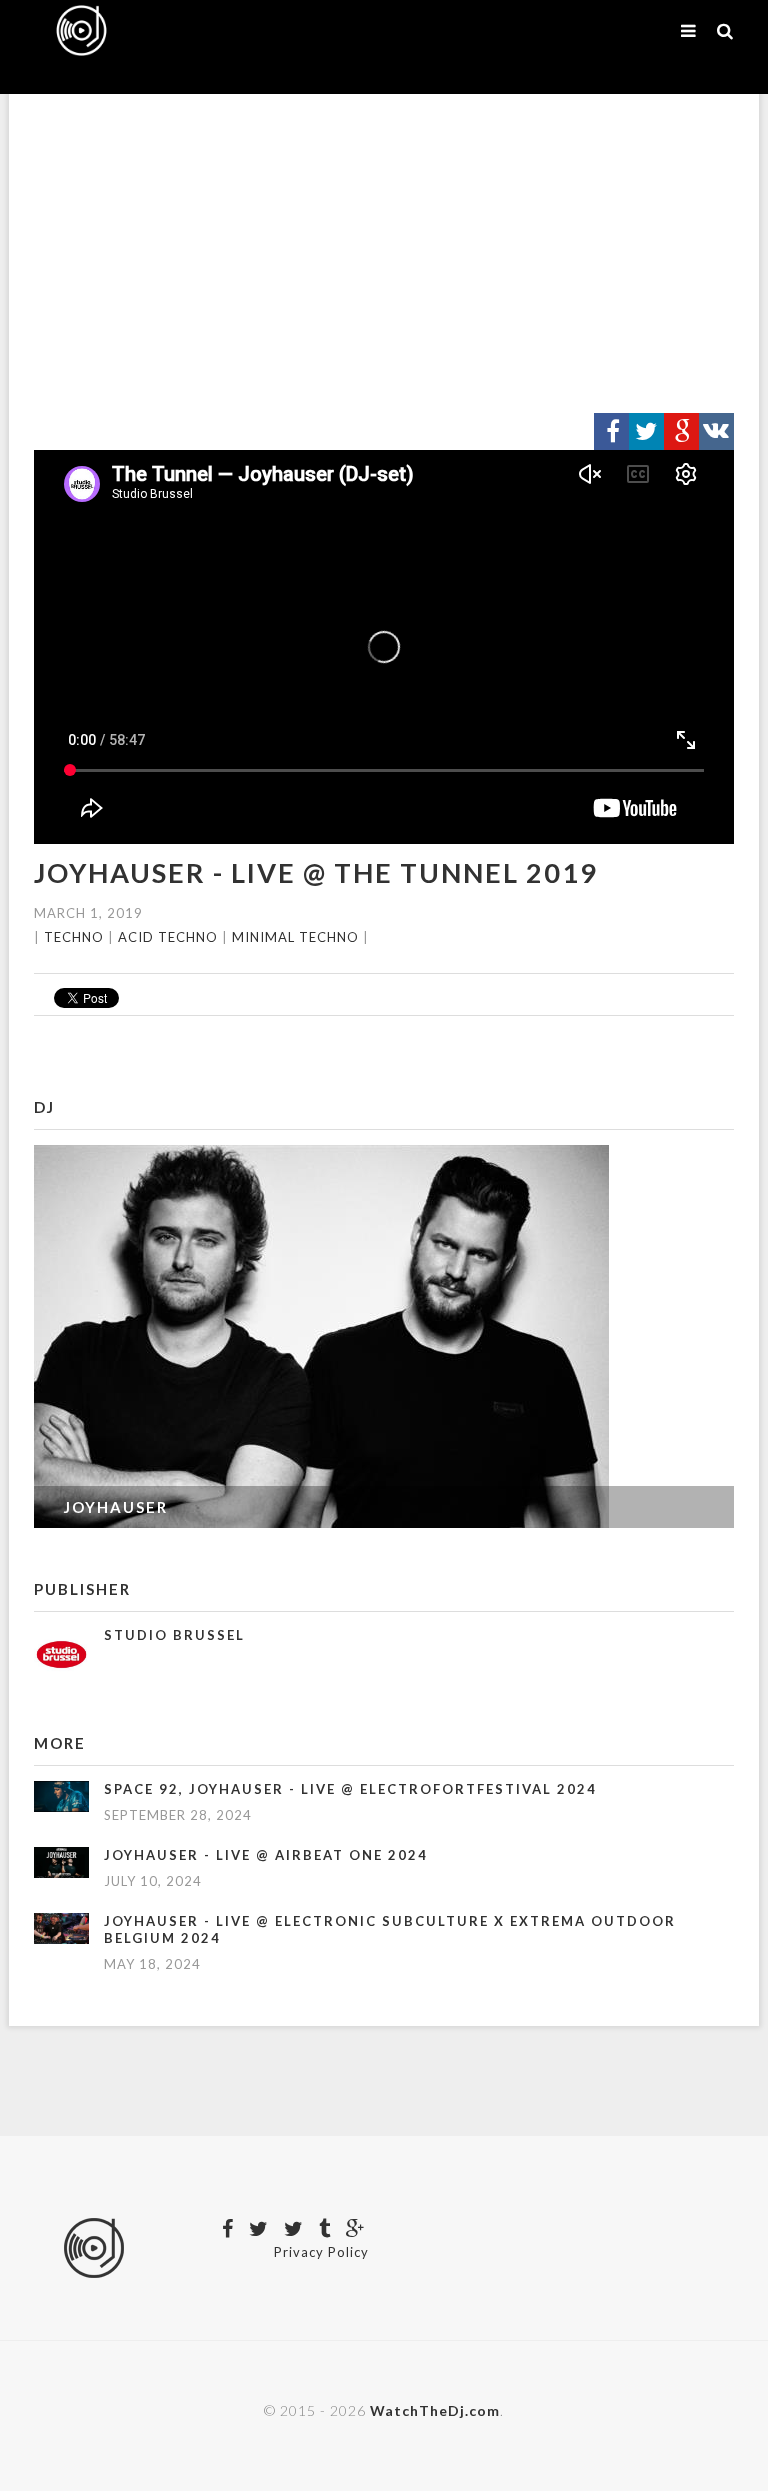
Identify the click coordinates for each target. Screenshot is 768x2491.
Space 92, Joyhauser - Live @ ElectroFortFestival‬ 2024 (350, 1789)
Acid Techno (168, 937)
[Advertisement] (384, 254)
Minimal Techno (295, 937)
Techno (74, 937)
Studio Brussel (174, 1635)
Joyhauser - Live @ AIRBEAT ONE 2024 (266, 1855)
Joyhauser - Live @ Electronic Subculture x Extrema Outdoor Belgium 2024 (390, 1929)
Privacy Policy (321, 2252)
